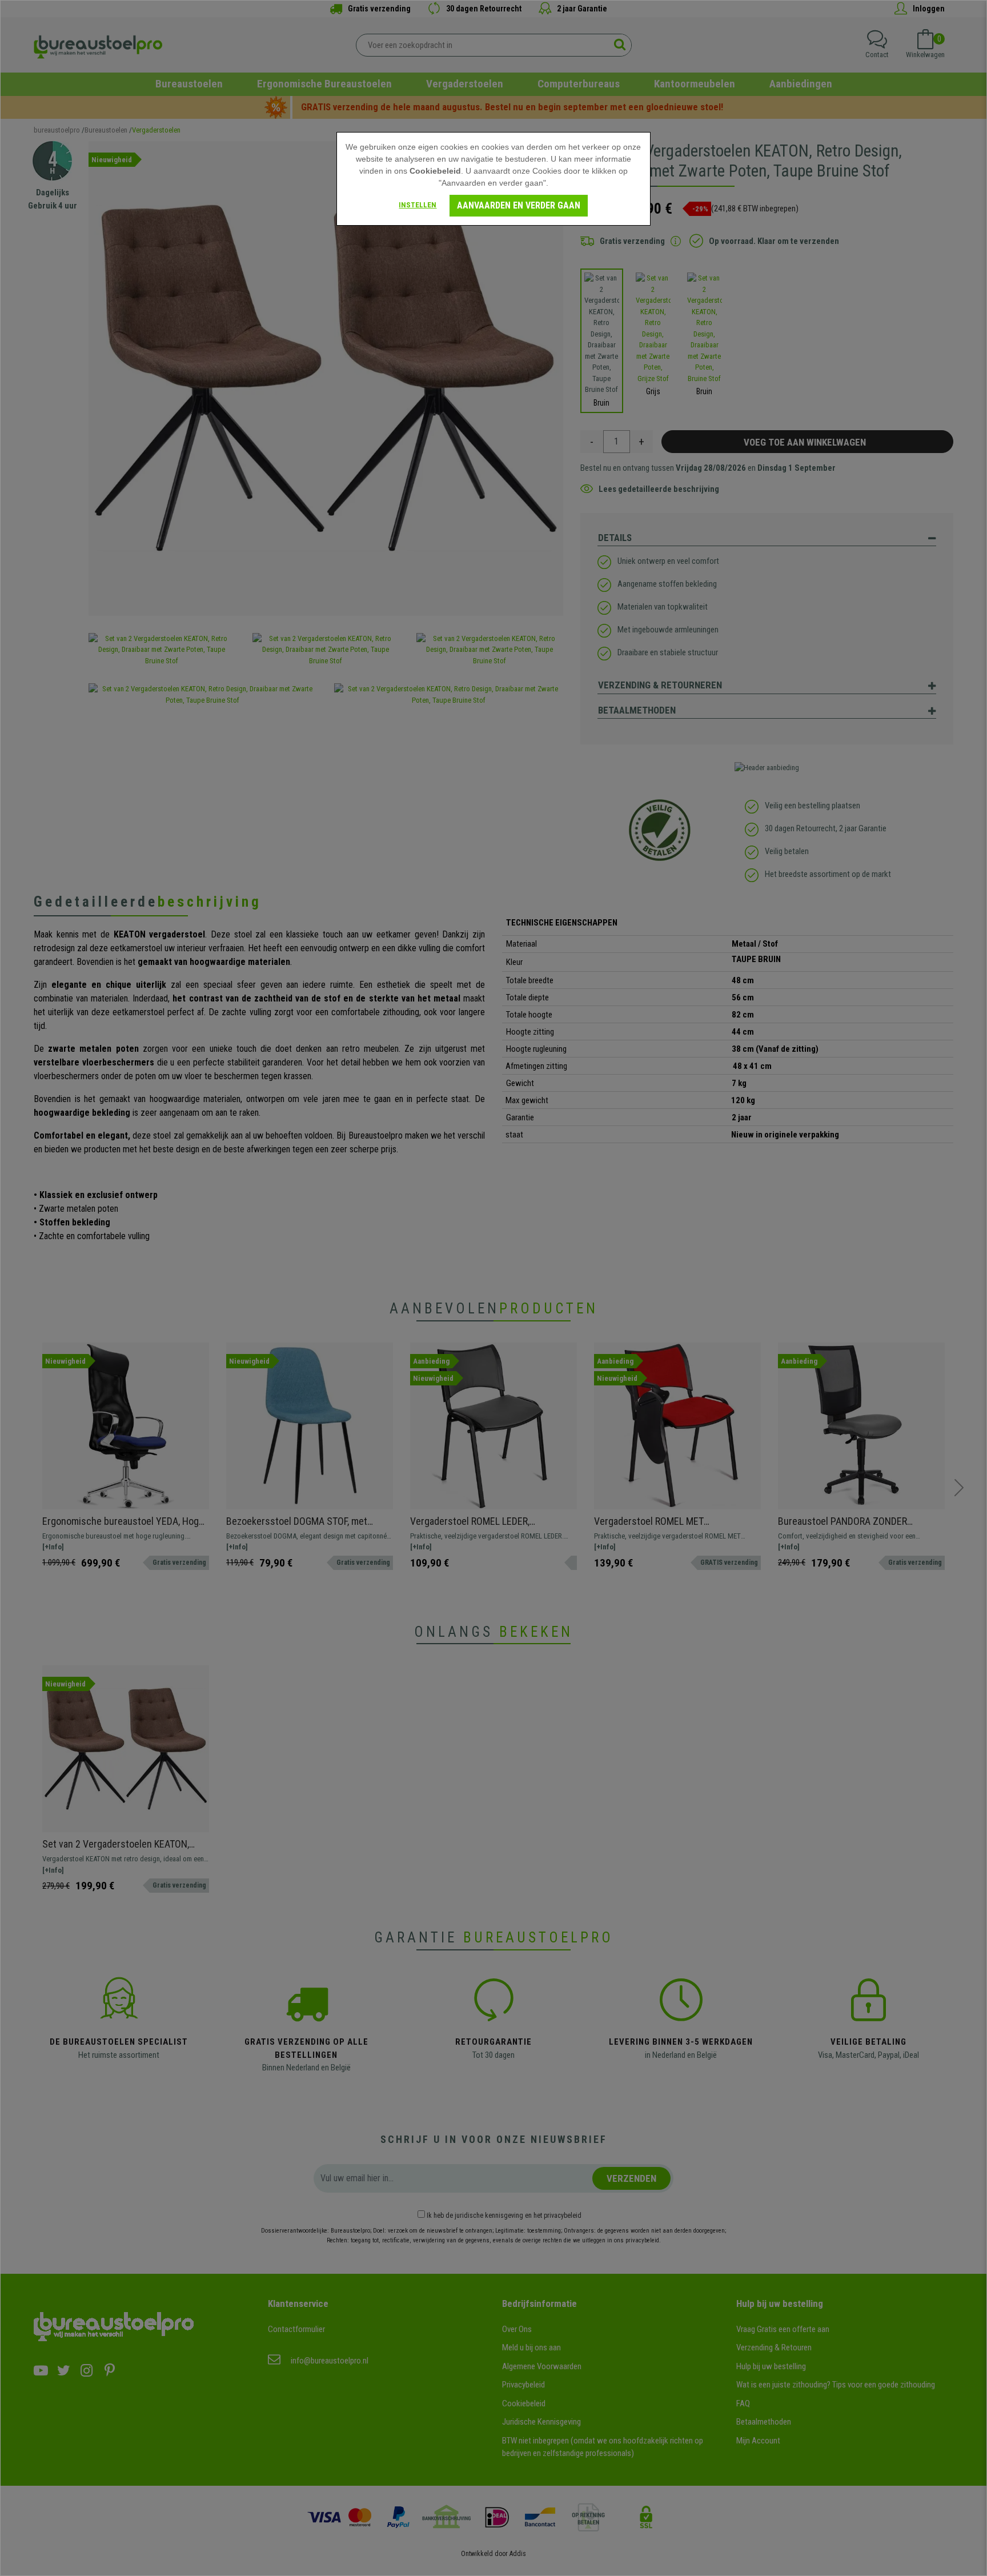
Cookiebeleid (435, 171)
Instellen (418, 205)
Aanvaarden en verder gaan (519, 205)
